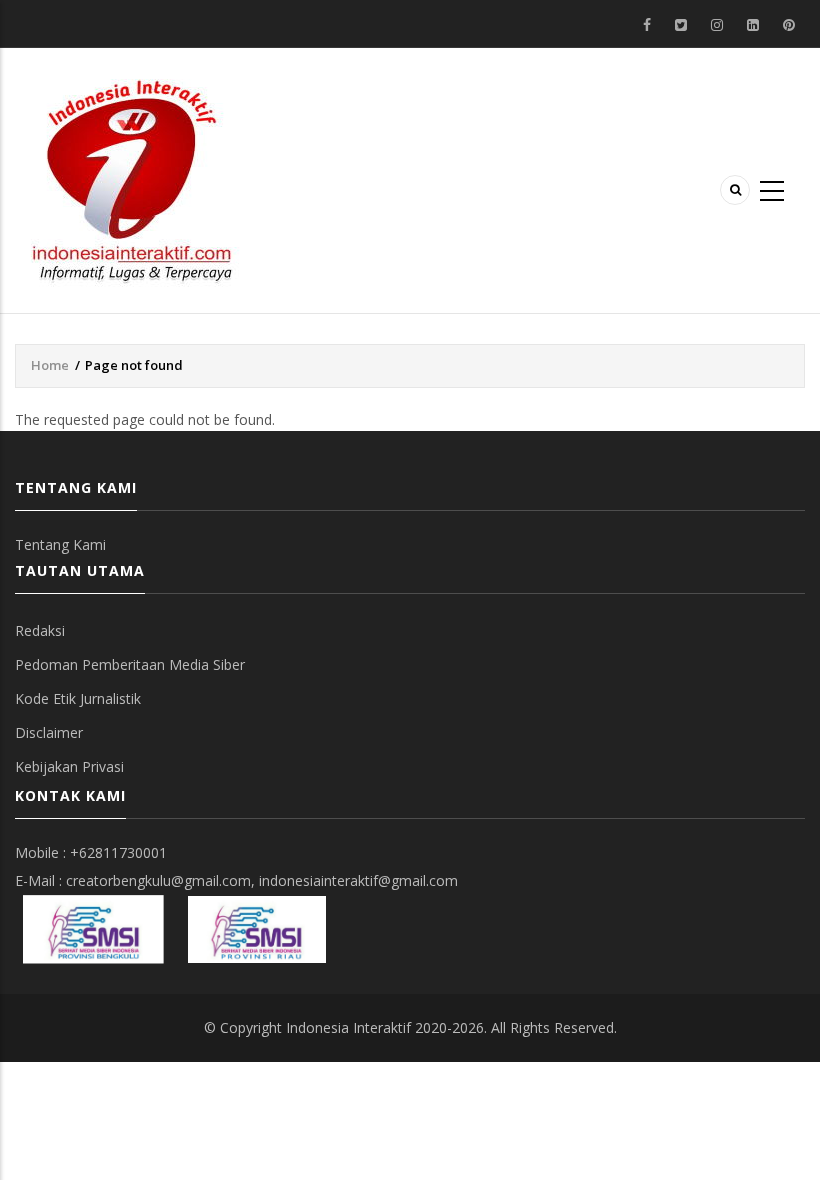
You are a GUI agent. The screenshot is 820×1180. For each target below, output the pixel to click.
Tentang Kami (60, 544)
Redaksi (40, 630)
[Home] (132, 178)
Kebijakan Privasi (69, 766)
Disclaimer (49, 732)
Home (50, 365)
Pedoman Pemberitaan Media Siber (130, 664)
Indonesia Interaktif (348, 1027)
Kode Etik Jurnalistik (78, 698)
